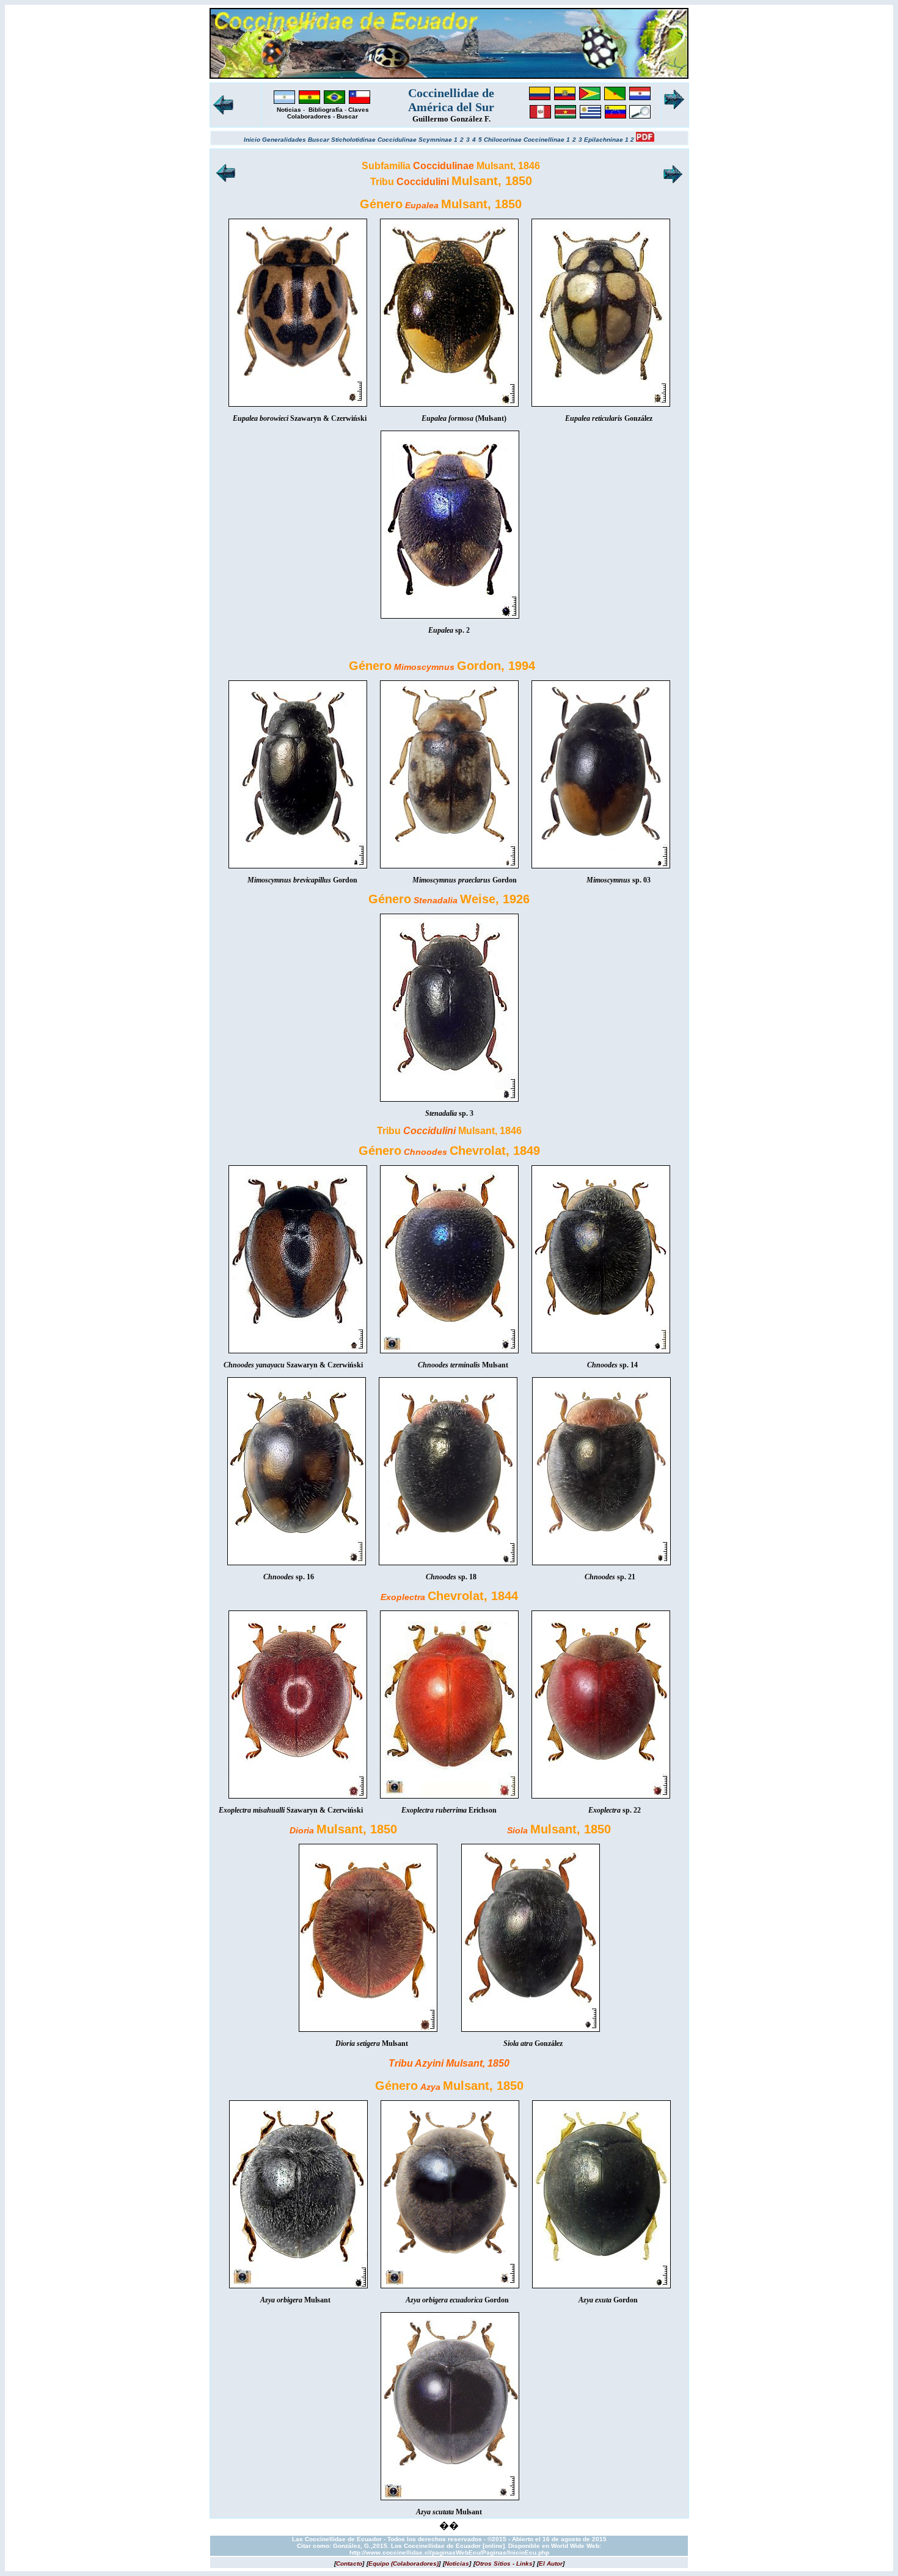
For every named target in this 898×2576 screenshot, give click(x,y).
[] (349, 2563)
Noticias (289, 110)
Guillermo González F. (451, 119)
